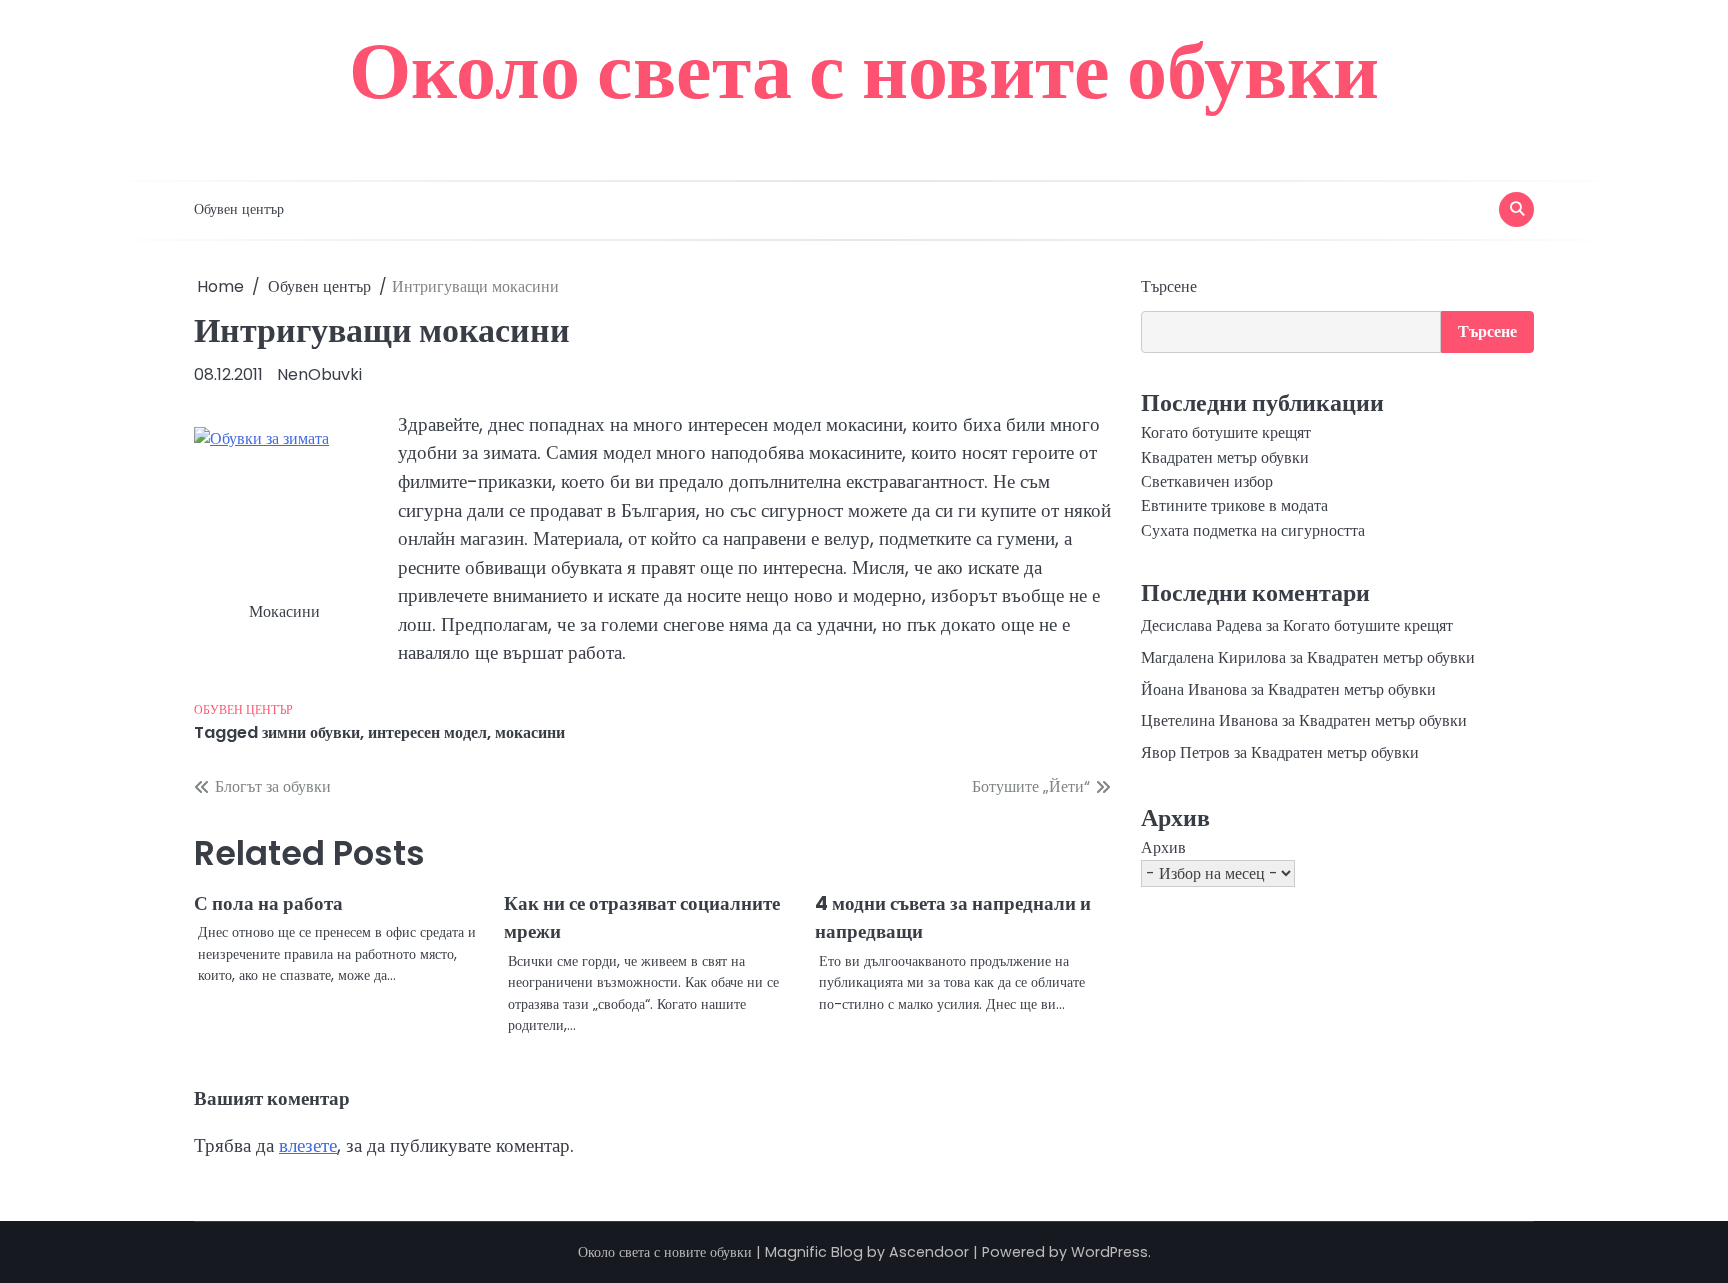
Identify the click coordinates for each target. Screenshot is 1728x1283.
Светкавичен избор (1207, 481)
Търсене (1169, 286)
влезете (308, 1145)
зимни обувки (311, 732)
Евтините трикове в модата (1234, 505)
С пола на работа (268, 903)
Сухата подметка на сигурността (1253, 530)
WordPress (1109, 1252)
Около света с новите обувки (864, 70)
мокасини (530, 732)
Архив (1163, 847)
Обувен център (239, 209)
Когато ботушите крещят (1226, 432)
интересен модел (427, 732)
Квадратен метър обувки (1225, 457)
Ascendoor (929, 1252)
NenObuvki (319, 374)
